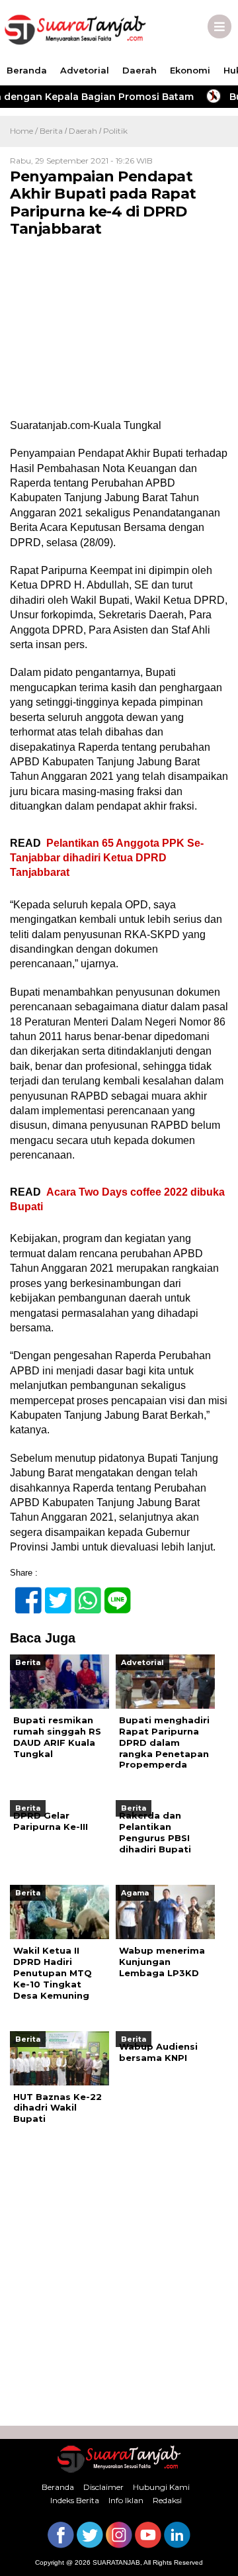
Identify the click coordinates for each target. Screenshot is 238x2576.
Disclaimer (103, 2487)
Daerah (139, 70)
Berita (51, 131)
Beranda (27, 70)
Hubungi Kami (161, 2487)
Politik (115, 131)
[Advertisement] (119, 2280)
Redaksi (167, 2500)
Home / (25, 131)
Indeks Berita (75, 2500)
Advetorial (85, 70)
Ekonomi (190, 70)
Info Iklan (126, 2500)
